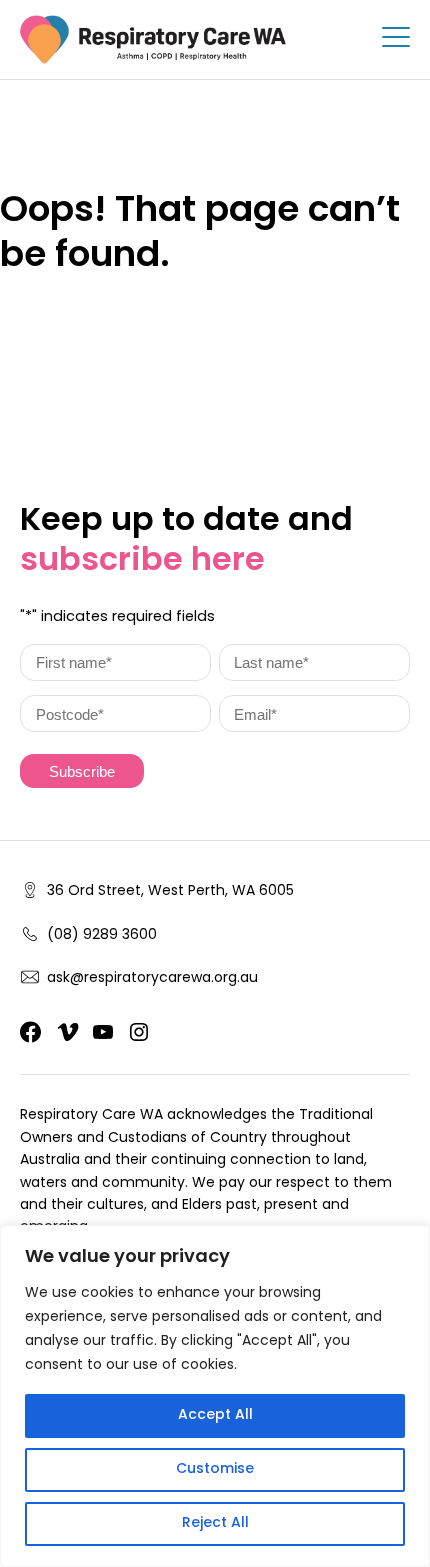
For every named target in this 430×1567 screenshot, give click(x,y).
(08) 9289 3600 (102, 936)
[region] (215, 1396)
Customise (215, 1469)
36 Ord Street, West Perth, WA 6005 (170, 892)
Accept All (215, 1415)
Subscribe (82, 772)
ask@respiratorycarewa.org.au (152, 979)
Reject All (215, 1523)
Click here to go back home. (132, 320)
